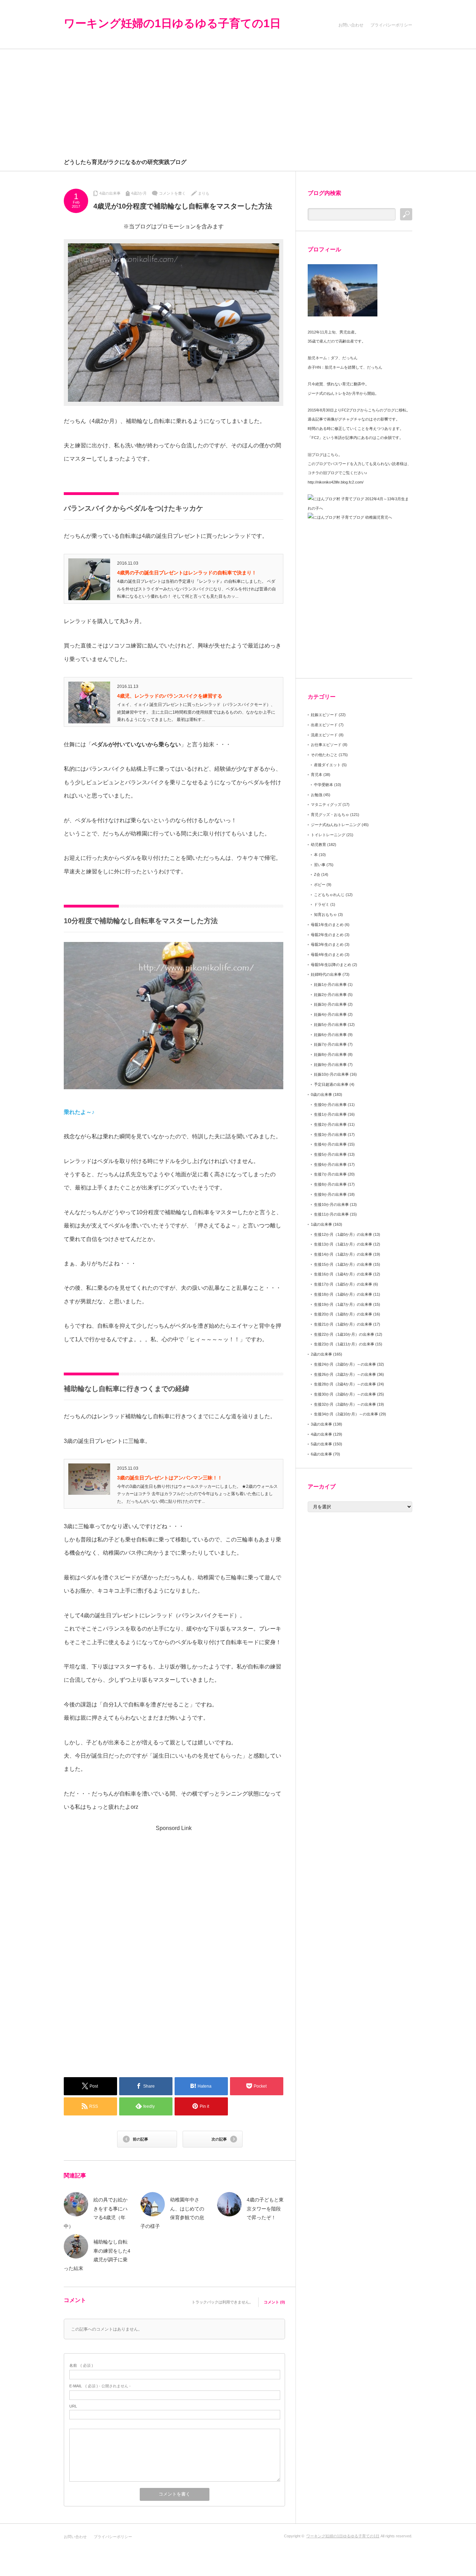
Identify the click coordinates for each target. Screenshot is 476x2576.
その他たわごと (324, 755)
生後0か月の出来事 (330, 1105)
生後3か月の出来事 (330, 1134)
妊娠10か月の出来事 (331, 1074)
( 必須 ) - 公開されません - (100, 2386)
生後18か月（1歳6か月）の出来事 (343, 1294)
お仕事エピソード (326, 745)
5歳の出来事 (321, 1444)
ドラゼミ (322, 904)
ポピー (320, 885)
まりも (204, 193)
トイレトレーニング (328, 835)
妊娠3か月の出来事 (330, 1004)
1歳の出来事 (321, 1224)
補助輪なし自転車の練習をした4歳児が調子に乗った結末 (97, 2255)
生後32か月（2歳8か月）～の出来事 (345, 1404)
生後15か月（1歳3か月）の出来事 (343, 1264)
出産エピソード (324, 725)
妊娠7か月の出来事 (330, 1044)
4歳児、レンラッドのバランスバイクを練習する (170, 696)
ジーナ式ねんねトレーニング (336, 825)
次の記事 (219, 2139)
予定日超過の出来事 (331, 1084)
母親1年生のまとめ (327, 925)
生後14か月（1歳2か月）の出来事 (343, 1254)
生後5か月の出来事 (330, 1154)
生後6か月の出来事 (330, 1164)
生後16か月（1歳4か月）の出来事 (343, 1274)
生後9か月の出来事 (330, 1194)
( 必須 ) (81, 2365)
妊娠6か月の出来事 (330, 1035)
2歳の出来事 (321, 1354)
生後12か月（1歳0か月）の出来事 (343, 1234)
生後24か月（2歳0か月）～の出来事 (345, 1364)
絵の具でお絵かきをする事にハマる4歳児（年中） (96, 2213)
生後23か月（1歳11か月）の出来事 (344, 1344)
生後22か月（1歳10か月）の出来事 (344, 1334)
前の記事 (140, 2139)
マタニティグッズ (326, 804)
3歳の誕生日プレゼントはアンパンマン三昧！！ (170, 1478)
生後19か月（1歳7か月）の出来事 (343, 1304)
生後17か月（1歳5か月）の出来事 (343, 1284)
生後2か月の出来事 (330, 1124)
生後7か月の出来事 (330, 1174)
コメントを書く (172, 193)
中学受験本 (324, 785)
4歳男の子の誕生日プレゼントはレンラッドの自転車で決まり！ (187, 573)
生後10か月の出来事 (331, 1204)
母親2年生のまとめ (327, 935)
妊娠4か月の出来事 (330, 1014)
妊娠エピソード (324, 715)
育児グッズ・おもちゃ (330, 815)
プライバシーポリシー (391, 25)
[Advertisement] (238, 101)
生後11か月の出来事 (331, 1214)
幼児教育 (318, 845)
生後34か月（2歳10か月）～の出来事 (346, 1414)
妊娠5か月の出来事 (330, 1024)
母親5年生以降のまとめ (331, 965)
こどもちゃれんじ (329, 895)
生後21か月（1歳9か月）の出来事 (343, 1324)
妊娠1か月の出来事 (330, 984)
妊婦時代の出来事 (326, 974)
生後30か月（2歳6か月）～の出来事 (345, 1394)
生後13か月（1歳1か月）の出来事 (343, 1244)
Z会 (317, 874)
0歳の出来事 (321, 1094)
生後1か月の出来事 (330, 1114)
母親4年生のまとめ (327, 955)
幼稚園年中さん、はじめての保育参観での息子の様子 (172, 2213)
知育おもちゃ (325, 914)
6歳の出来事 (321, 1454)
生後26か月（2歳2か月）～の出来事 (345, 1374)
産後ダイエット (327, 765)
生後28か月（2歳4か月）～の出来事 (345, 1384)
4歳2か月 (139, 193)
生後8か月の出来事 (330, 1184)
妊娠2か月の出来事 (330, 995)
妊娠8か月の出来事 (330, 1054)
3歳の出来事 (321, 1424)
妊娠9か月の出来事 (330, 1065)
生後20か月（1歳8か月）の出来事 (343, 1314)
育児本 (317, 775)
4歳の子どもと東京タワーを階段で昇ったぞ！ (265, 2208)
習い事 (320, 865)
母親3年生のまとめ (327, 944)
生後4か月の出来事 (330, 1144)
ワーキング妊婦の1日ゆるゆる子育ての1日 (172, 23)
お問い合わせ (351, 25)
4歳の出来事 (110, 193)
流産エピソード (324, 735)
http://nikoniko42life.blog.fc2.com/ (336, 482)
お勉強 (317, 795)
